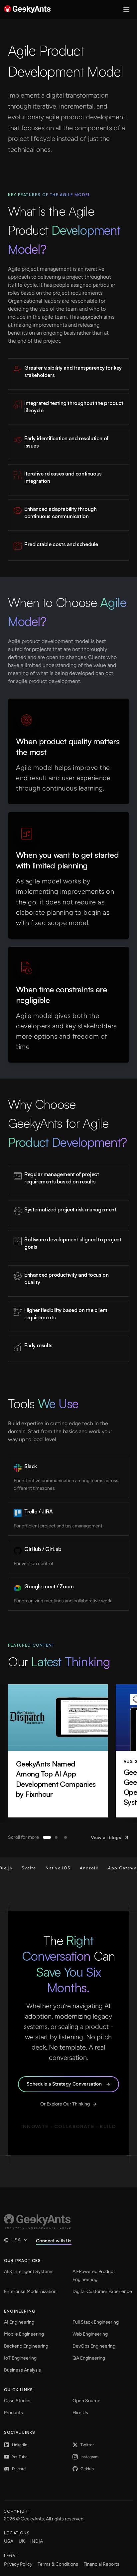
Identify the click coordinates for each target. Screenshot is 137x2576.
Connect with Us (54, 2241)
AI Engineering (19, 2322)
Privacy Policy (18, 2564)
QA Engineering (89, 2358)
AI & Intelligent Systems (29, 2271)
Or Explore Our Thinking (65, 2104)
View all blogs (106, 1837)
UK (22, 2541)
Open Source (86, 2401)
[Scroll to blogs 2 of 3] (56, 1837)
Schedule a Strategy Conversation (64, 2084)
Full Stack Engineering (96, 2322)
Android (75, 1868)
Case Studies (18, 2401)
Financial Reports (101, 2564)
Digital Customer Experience (102, 2291)
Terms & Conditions (58, 2564)
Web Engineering (90, 2334)
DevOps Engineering (94, 2346)
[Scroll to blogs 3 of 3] (66, 1837)
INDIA (37, 2541)
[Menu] (126, 9)
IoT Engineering (20, 2358)
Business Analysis (22, 2370)
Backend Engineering (26, 2346)
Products (13, 2413)
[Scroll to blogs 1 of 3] (47, 1837)
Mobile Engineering (24, 2334)
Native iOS (44, 1868)
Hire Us (80, 2413)
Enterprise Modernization (30, 2291)
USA (16, 2240)
